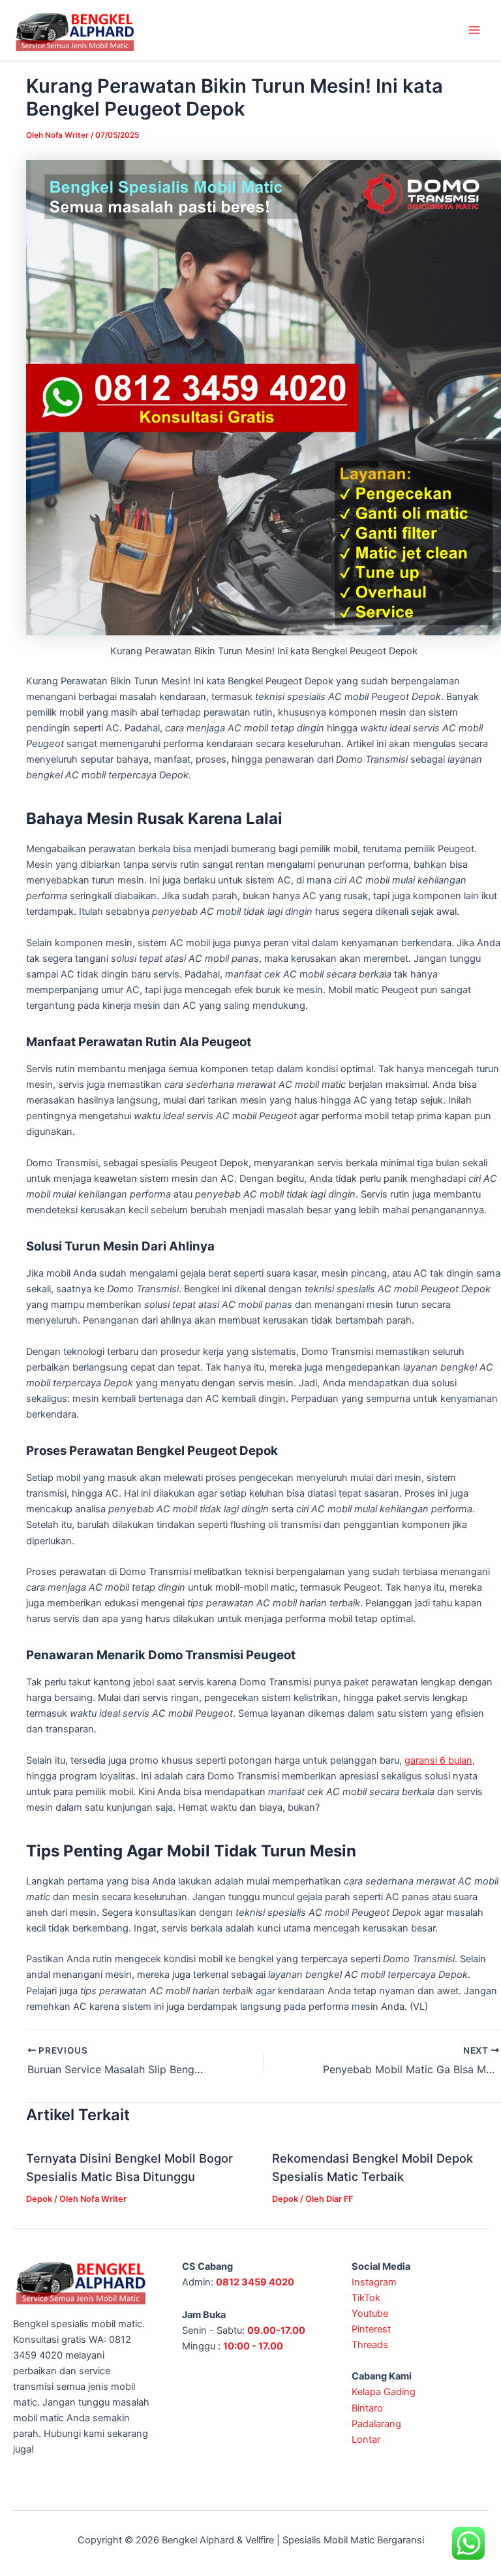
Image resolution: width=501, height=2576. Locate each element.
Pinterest (371, 2329)
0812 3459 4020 (255, 2282)
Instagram (374, 2282)
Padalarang (376, 2424)
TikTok (366, 2298)
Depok (39, 2199)
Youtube (370, 2314)
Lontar (366, 2440)
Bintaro (367, 2408)
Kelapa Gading (384, 2392)
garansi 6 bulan (438, 1760)
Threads (370, 2345)
